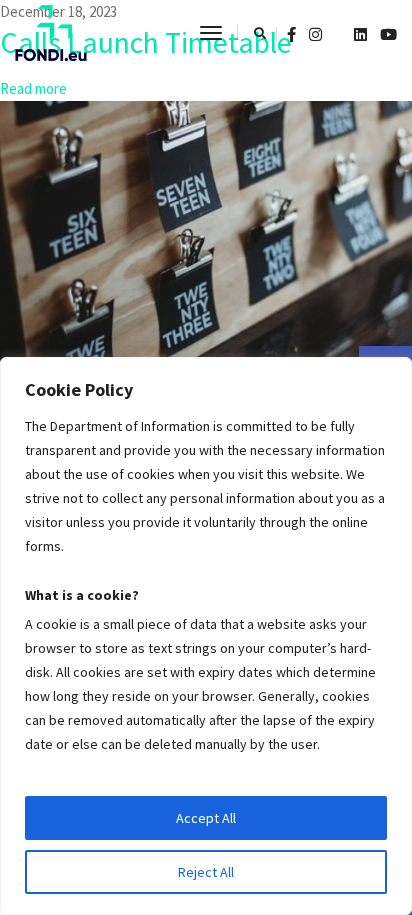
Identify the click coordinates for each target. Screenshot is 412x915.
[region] (206, 636)
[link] (51, 33)
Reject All (206, 872)
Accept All (206, 818)
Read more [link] (33, 88)
